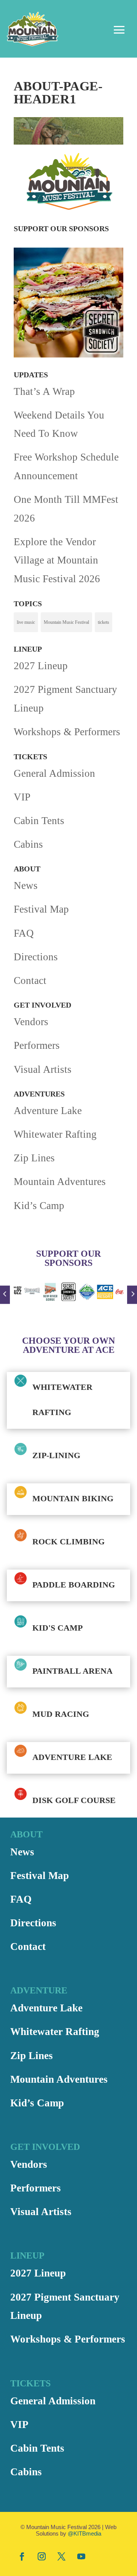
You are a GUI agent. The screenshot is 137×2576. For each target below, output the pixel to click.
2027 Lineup (41, 666)
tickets (104, 622)
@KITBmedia (84, 2533)
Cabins (28, 844)
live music (26, 622)
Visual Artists (43, 1069)
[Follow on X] (61, 2556)
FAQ (24, 933)
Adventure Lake (48, 1111)
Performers (37, 1045)
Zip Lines (34, 1158)
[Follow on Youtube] (81, 2556)
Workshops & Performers (67, 732)
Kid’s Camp (39, 1206)
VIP (22, 797)
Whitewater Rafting (55, 1134)
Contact (30, 980)
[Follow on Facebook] (22, 2556)
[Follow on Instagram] (41, 2556)
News (26, 885)
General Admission (54, 773)
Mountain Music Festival (66, 622)
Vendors (31, 1022)
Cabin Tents (39, 821)
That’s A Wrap (44, 391)
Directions (36, 957)
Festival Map (41, 909)
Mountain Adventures (60, 1182)
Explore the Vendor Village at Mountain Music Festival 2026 (57, 560)
